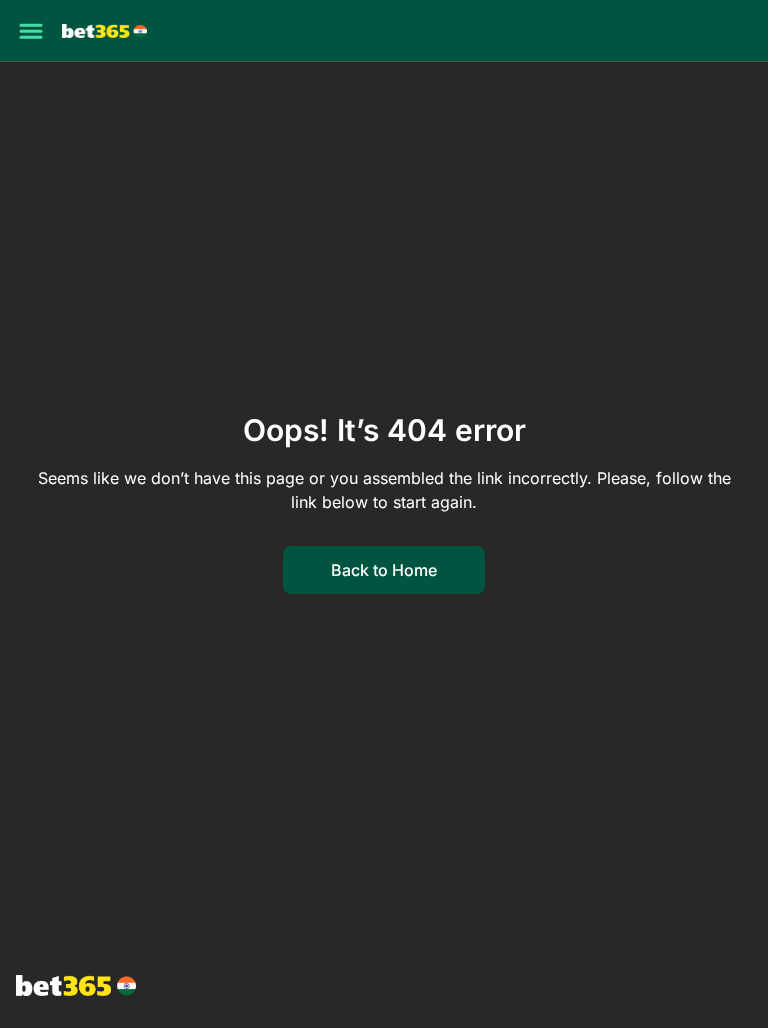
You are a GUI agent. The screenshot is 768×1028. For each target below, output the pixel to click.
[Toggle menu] (31, 31)
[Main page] (104, 31)
